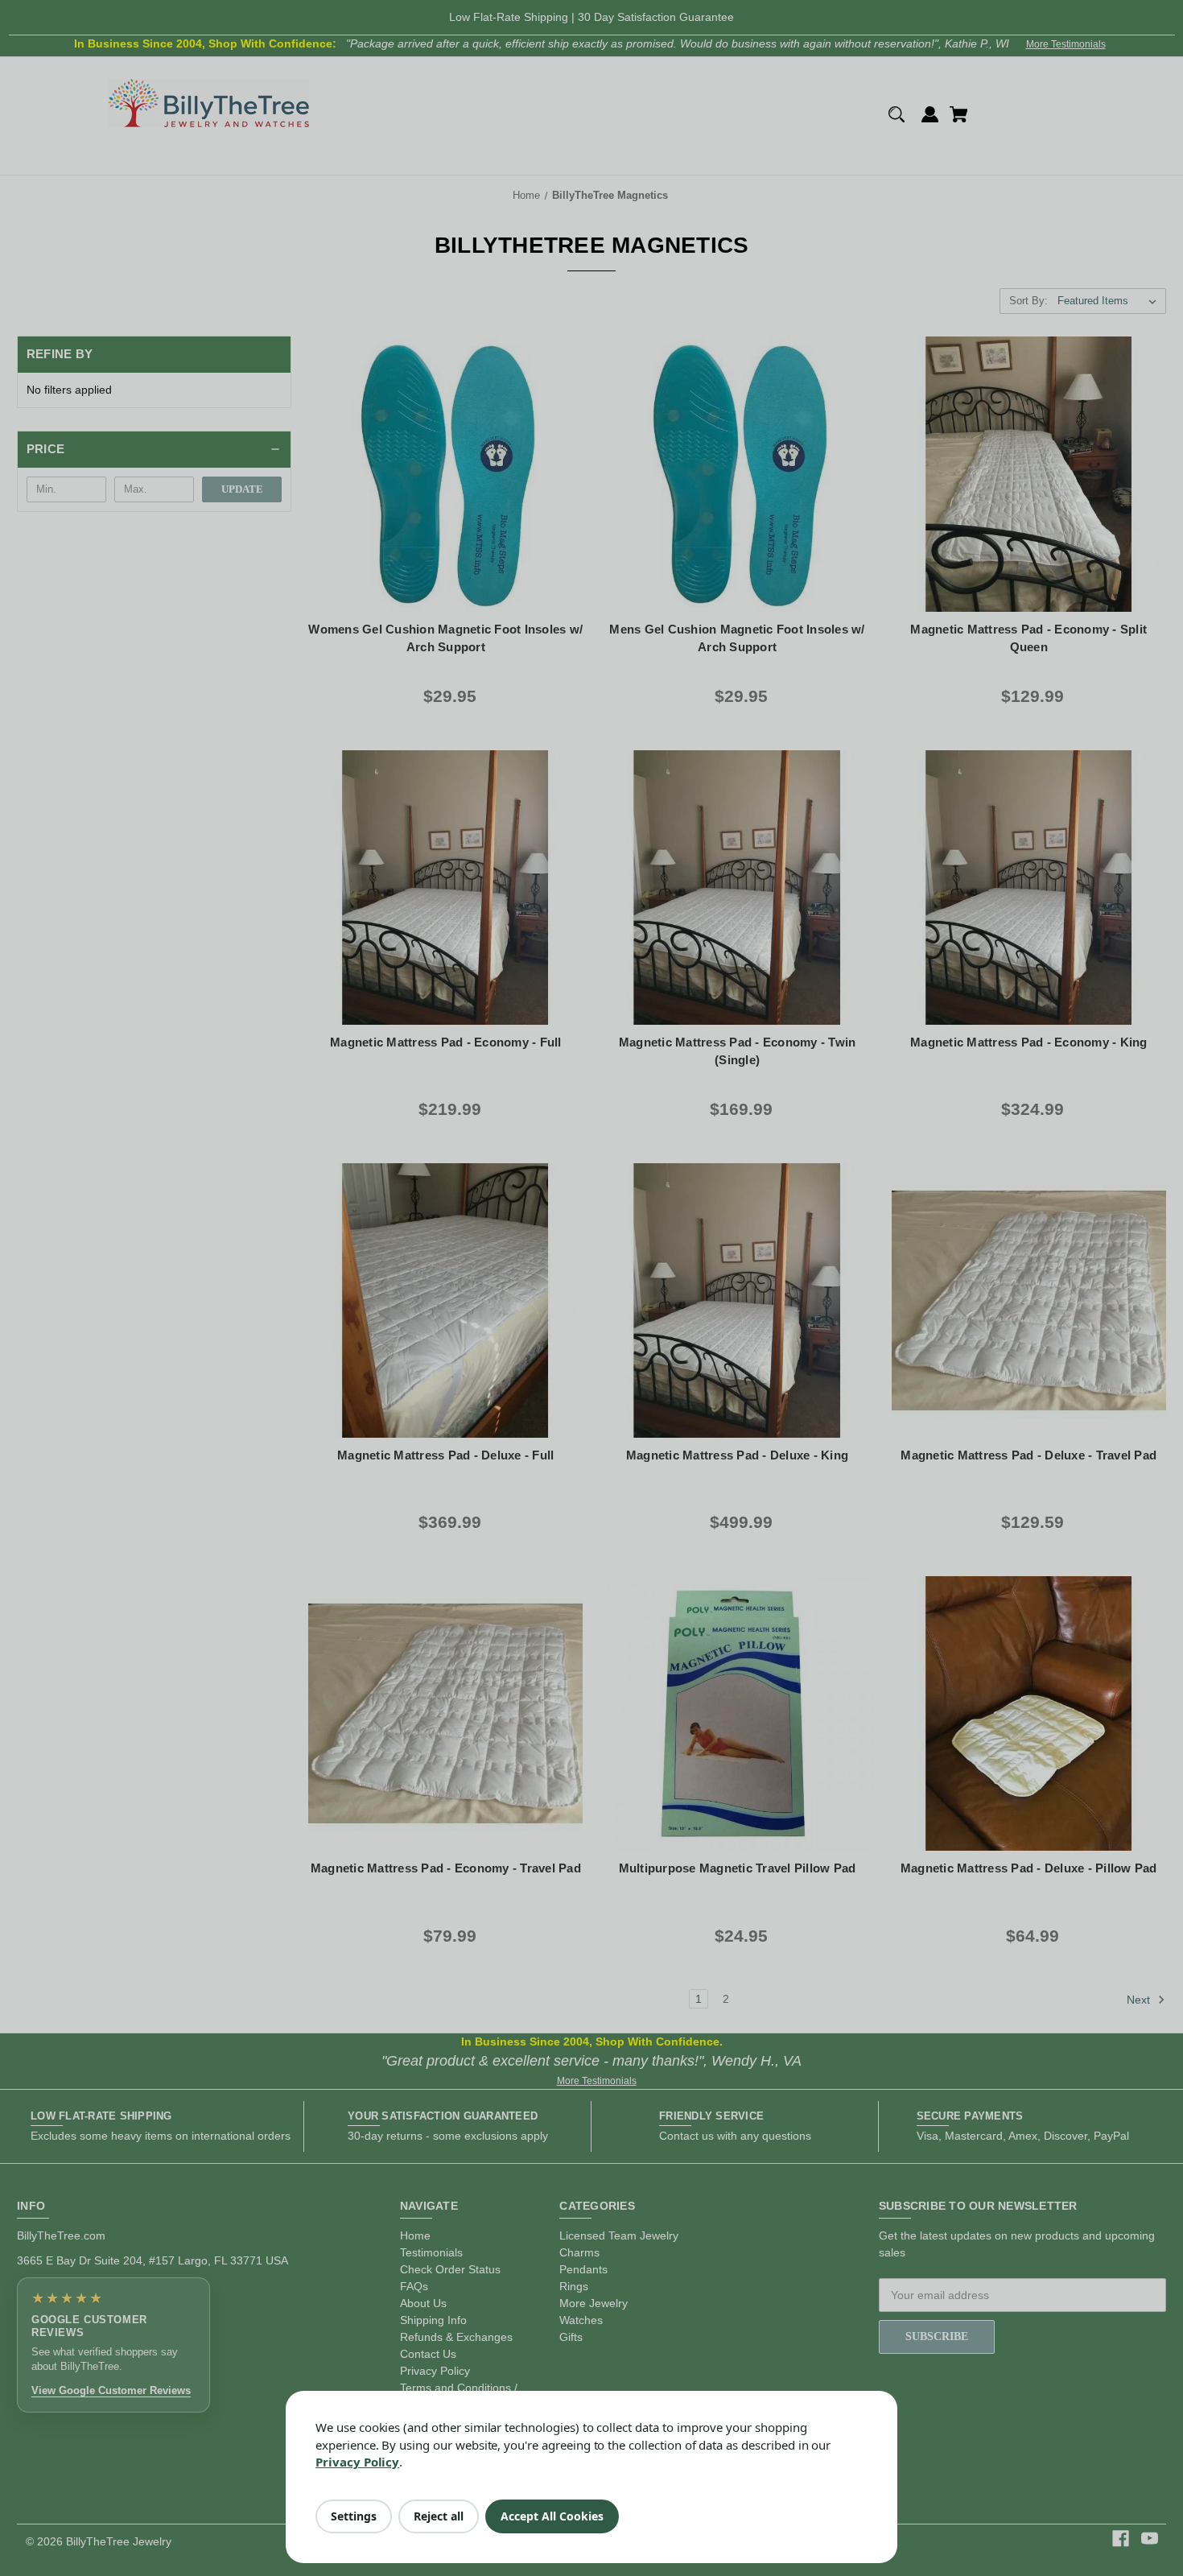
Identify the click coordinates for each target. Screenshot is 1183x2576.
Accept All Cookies (552, 2516)
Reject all (439, 2516)
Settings (354, 2516)
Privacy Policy (357, 2462)
